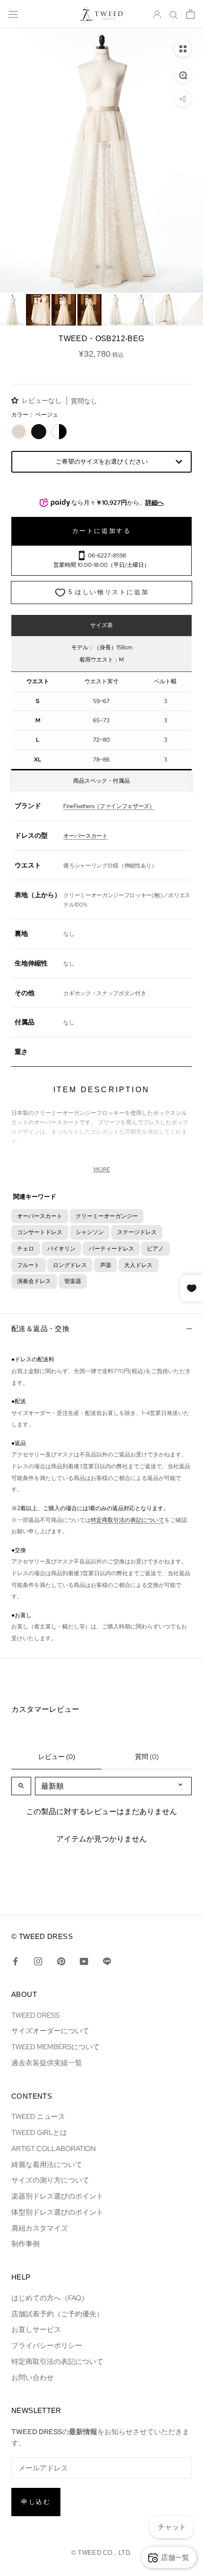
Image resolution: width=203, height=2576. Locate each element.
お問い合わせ (33, 2377)
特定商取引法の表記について (127, 1520)
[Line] (107, 1961)
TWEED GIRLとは (39, 2132)
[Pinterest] (61, 1961)
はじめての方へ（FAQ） (50, 2298)
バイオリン (61, 1248)
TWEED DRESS (35, 2015)
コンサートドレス (40, 1232)
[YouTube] (84, 1961)
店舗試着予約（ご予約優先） (57, 2314)
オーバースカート (40, 1216)
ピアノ (155, 1248)
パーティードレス (111, 1248)
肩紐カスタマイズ (40, 2228)
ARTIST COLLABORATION (54, 2148)
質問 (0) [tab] (147, 1757)
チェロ (25, 1248)
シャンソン (90, 1232)
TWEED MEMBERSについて (55, 2047)
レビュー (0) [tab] (57, 1757)
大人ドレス (138, 1265)
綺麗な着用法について (47, 2164)
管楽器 (73, 1281)
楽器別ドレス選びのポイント (57, 2196)
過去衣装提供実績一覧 (47, 2063)
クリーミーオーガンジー (107, 1216)
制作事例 (25, 2244)
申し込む (36, 2502)
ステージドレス (137, 1232)
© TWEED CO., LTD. (102, 2553)
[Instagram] (38, 1961)
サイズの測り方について (50, 2180)
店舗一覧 (175, 2557)
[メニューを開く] (13, 14)
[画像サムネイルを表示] (183, 49)
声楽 (106, 1265)
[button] (16, 400)
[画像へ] (12, 310)
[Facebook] (15, 1961)
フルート (28, 1265)
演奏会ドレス (34, 1281)
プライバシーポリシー (47, 2345)
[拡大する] (183, 75)
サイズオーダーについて (50, 2031)
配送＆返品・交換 (40, 1329)
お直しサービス (36, 2329)
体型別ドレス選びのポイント (57, 2212)
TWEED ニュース (38, 2116)
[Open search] (21, 1786)
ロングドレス (70, 1265)
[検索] (174, 14)
